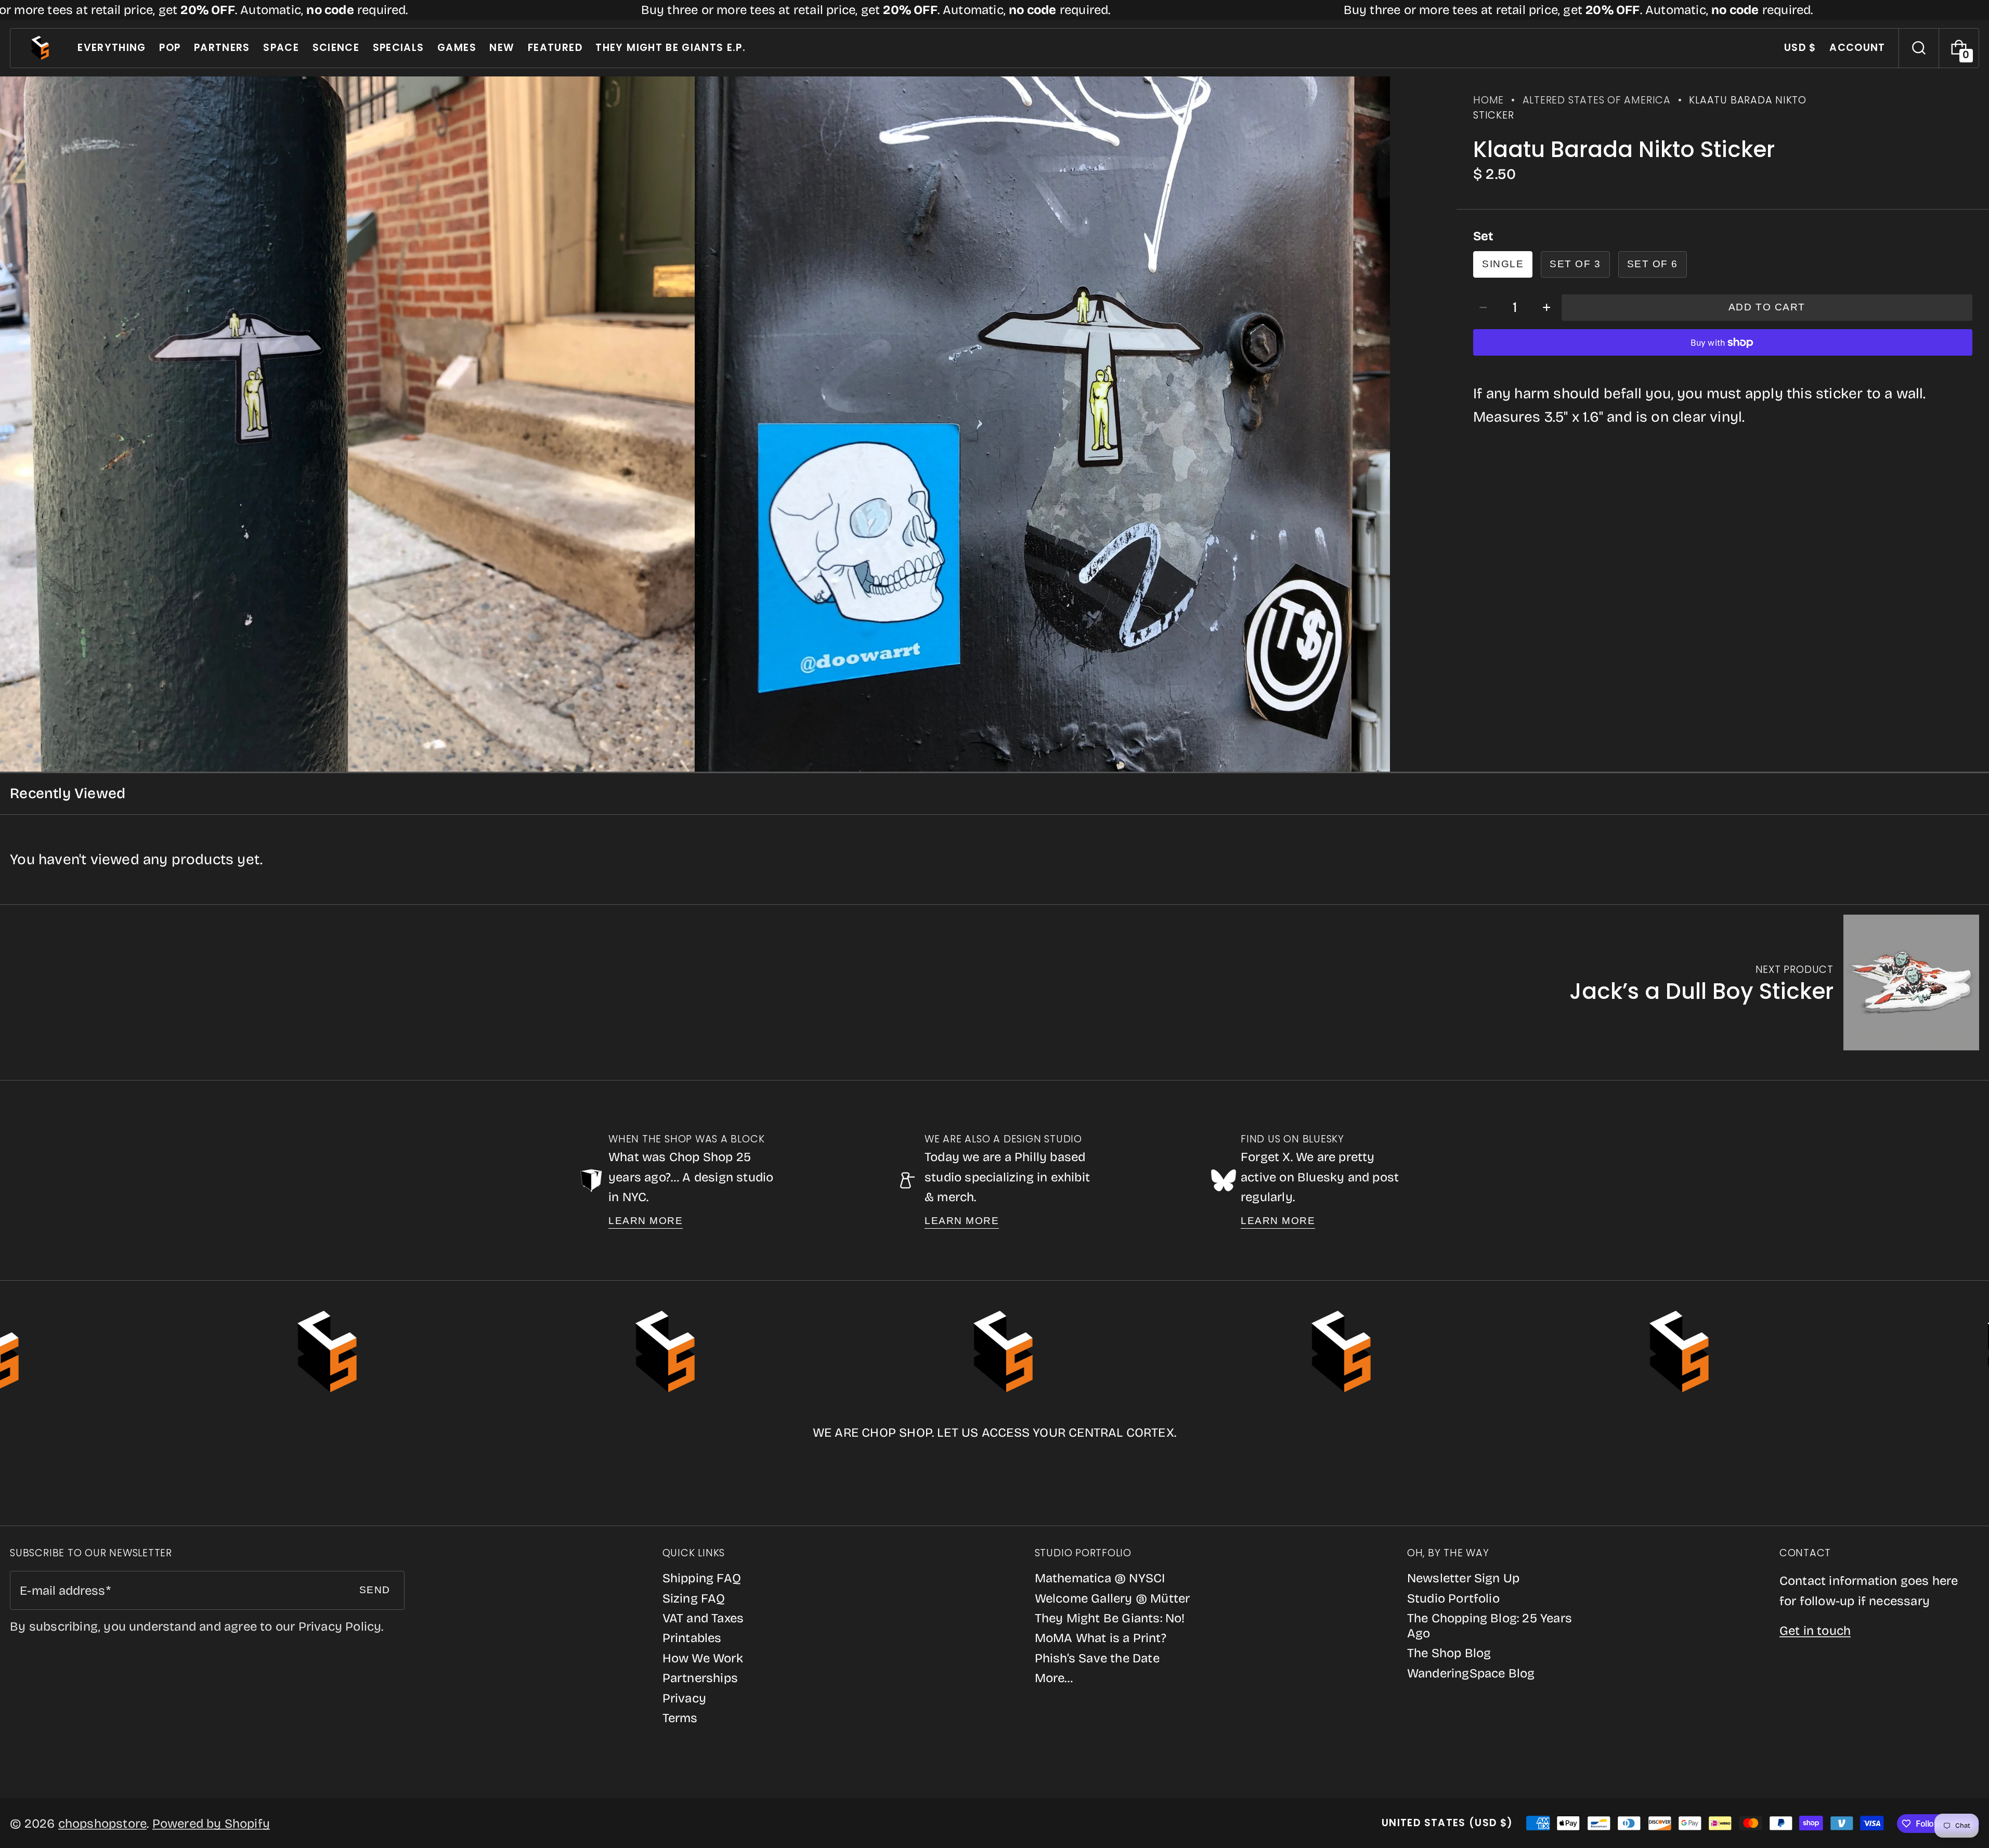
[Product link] (1774, 982)
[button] (1919, 48)
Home (1488, 100)
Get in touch (1815, 1631)
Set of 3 (1575, 264)
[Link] (994, 10)
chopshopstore (103, 1824)
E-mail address (62, 1591)
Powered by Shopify (211, 1824)
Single (1503, 264)
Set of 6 (1653, 264)
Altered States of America (1597, 100)
